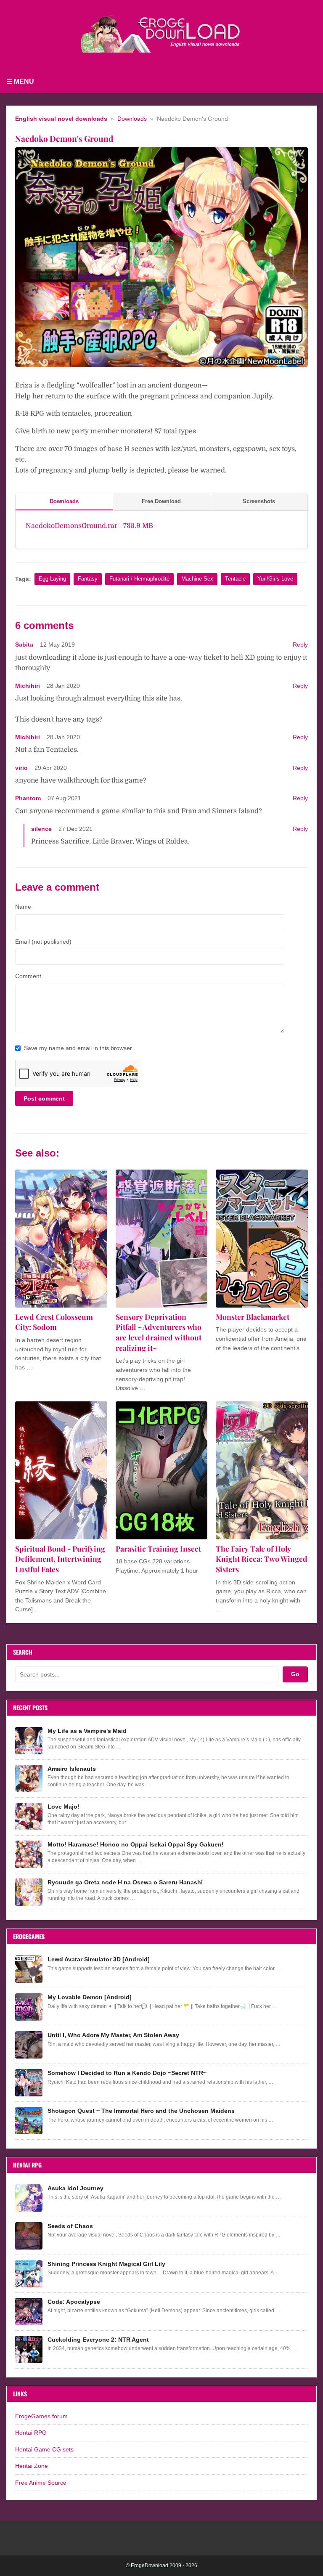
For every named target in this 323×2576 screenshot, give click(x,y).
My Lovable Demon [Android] (90, 1997)
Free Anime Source (41, 2483)
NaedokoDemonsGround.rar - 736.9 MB (89, 526)
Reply (300, 645)
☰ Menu (20, 81)
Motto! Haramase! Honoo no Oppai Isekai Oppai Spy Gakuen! (136, 1844)
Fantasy (88, 579)
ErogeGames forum (41, 2416)
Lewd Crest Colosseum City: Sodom (54, 1322)
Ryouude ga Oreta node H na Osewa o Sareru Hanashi (125, 1882)
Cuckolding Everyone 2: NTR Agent (98, 2340)
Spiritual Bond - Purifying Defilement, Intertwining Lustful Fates (60, 1559)
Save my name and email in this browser (78, 1048)
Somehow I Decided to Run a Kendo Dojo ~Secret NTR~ (127, 2073)
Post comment (44, 1098)
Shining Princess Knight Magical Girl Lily (106, 2264)
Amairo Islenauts (72, 1769)
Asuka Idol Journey (75, 2188)
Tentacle (235, 579)
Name (23, 907)
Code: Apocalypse (74, 2302)
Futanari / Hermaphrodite (139, 579)
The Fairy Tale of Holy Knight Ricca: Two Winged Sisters (262, 1559)
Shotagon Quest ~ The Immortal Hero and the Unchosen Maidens (141, 2111)
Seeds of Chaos (70, 2226)
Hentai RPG (31, 2433)
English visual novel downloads (61, 119)
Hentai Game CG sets (44, 2449)
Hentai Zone (32, 2466)
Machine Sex (197, 579)
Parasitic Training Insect (158, 1548)
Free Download (161, 501)
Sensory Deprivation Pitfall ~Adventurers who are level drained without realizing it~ (159, 1332)
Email (43, 942)
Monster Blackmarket (253, 1317)
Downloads (132, 119)
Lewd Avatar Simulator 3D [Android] (99, 1959)
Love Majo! (64, 1807)
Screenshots (259, 501)
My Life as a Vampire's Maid (87, 1731)
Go (295, 1674)
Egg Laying (52, 579)
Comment (28, 976)
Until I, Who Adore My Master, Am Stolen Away (113, 2035)
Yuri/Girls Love (275, 579)
